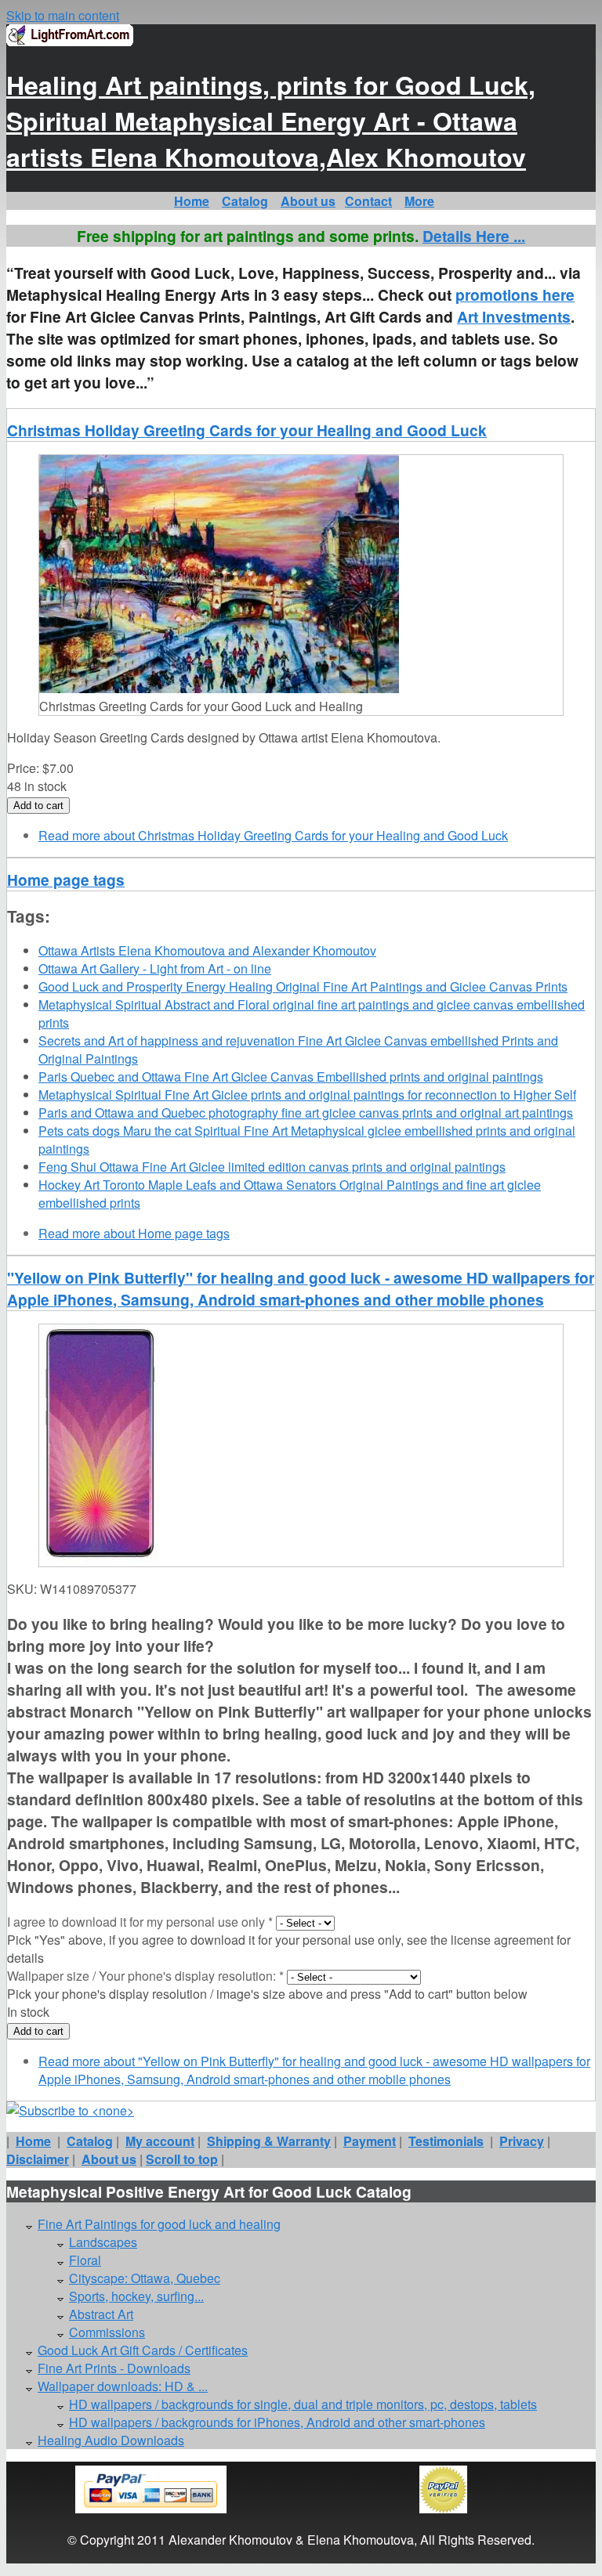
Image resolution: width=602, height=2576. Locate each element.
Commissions (107, 2332)
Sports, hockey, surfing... (136, 2296)
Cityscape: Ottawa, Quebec (145, 2278)
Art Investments (514, 316)
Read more (273, 835)
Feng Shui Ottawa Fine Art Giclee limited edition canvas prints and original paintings (272, 1167)
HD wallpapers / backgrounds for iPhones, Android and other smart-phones (277, 2422)
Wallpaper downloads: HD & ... (123, 2386)
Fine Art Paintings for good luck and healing (159, 2224)
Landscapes (103, 2242)
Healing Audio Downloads (111, 2440)
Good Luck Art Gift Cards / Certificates (143, 2350)
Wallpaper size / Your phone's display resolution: (145, 1976)
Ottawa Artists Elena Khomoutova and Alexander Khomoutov (207, 950)
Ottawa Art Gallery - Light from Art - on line (155, 968)
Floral (85, 2260)
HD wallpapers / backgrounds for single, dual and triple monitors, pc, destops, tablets (303, 2404)
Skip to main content (63, 15)
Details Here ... (474, 236)
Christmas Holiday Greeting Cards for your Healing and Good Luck (247, 430)
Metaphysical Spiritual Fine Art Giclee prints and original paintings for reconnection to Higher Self (307, 1095)
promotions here (515, 294)
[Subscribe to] (70, 2110)
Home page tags (66, 880)
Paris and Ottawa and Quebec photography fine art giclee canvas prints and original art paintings (306, 1113)
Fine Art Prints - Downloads (114, 2368)
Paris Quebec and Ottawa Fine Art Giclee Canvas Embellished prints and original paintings (291, 1077)
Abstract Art (101, 2314)
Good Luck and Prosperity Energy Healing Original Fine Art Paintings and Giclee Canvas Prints (303, 986)
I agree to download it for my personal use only (140, 1922)
